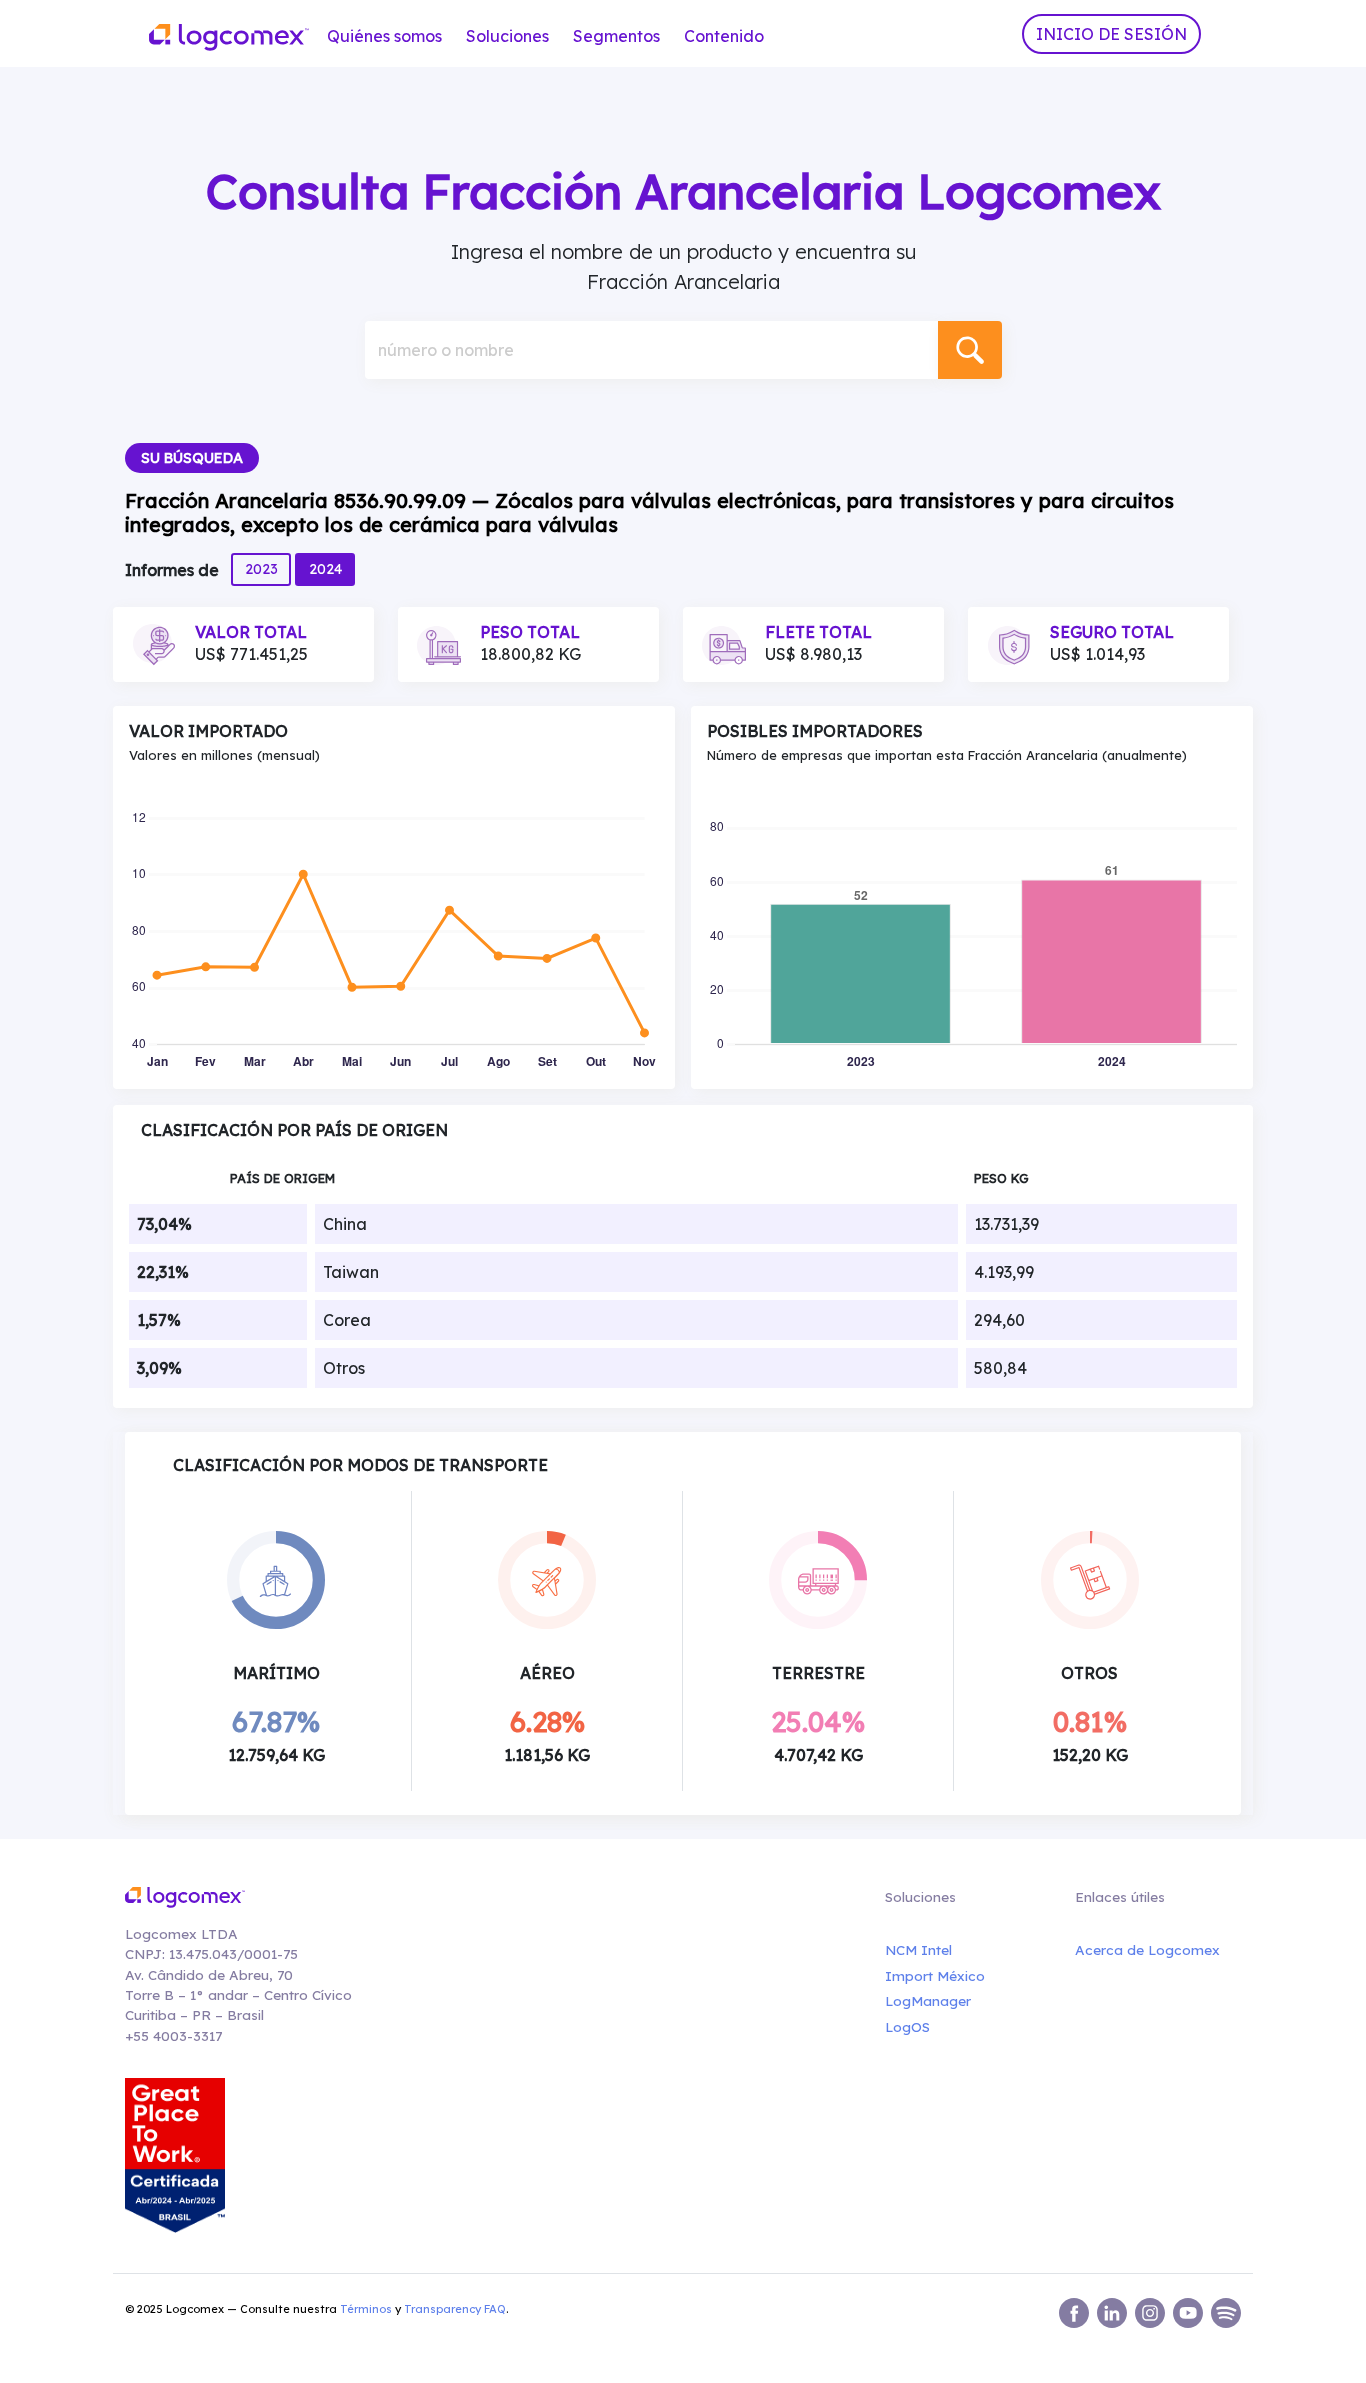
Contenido (724, 36)
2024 (325, 569)
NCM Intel (918, 1949)
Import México (935, 1975)
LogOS (907, 2026)
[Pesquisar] (970, 350)
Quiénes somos (384, 36)
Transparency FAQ (455, 2309)
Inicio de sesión (1111, 34)
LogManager (928, 2000)
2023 (261, 569)
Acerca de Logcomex (1147, 1949)
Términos (366, 2309)
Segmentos (616, 36)
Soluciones (507, 36)
